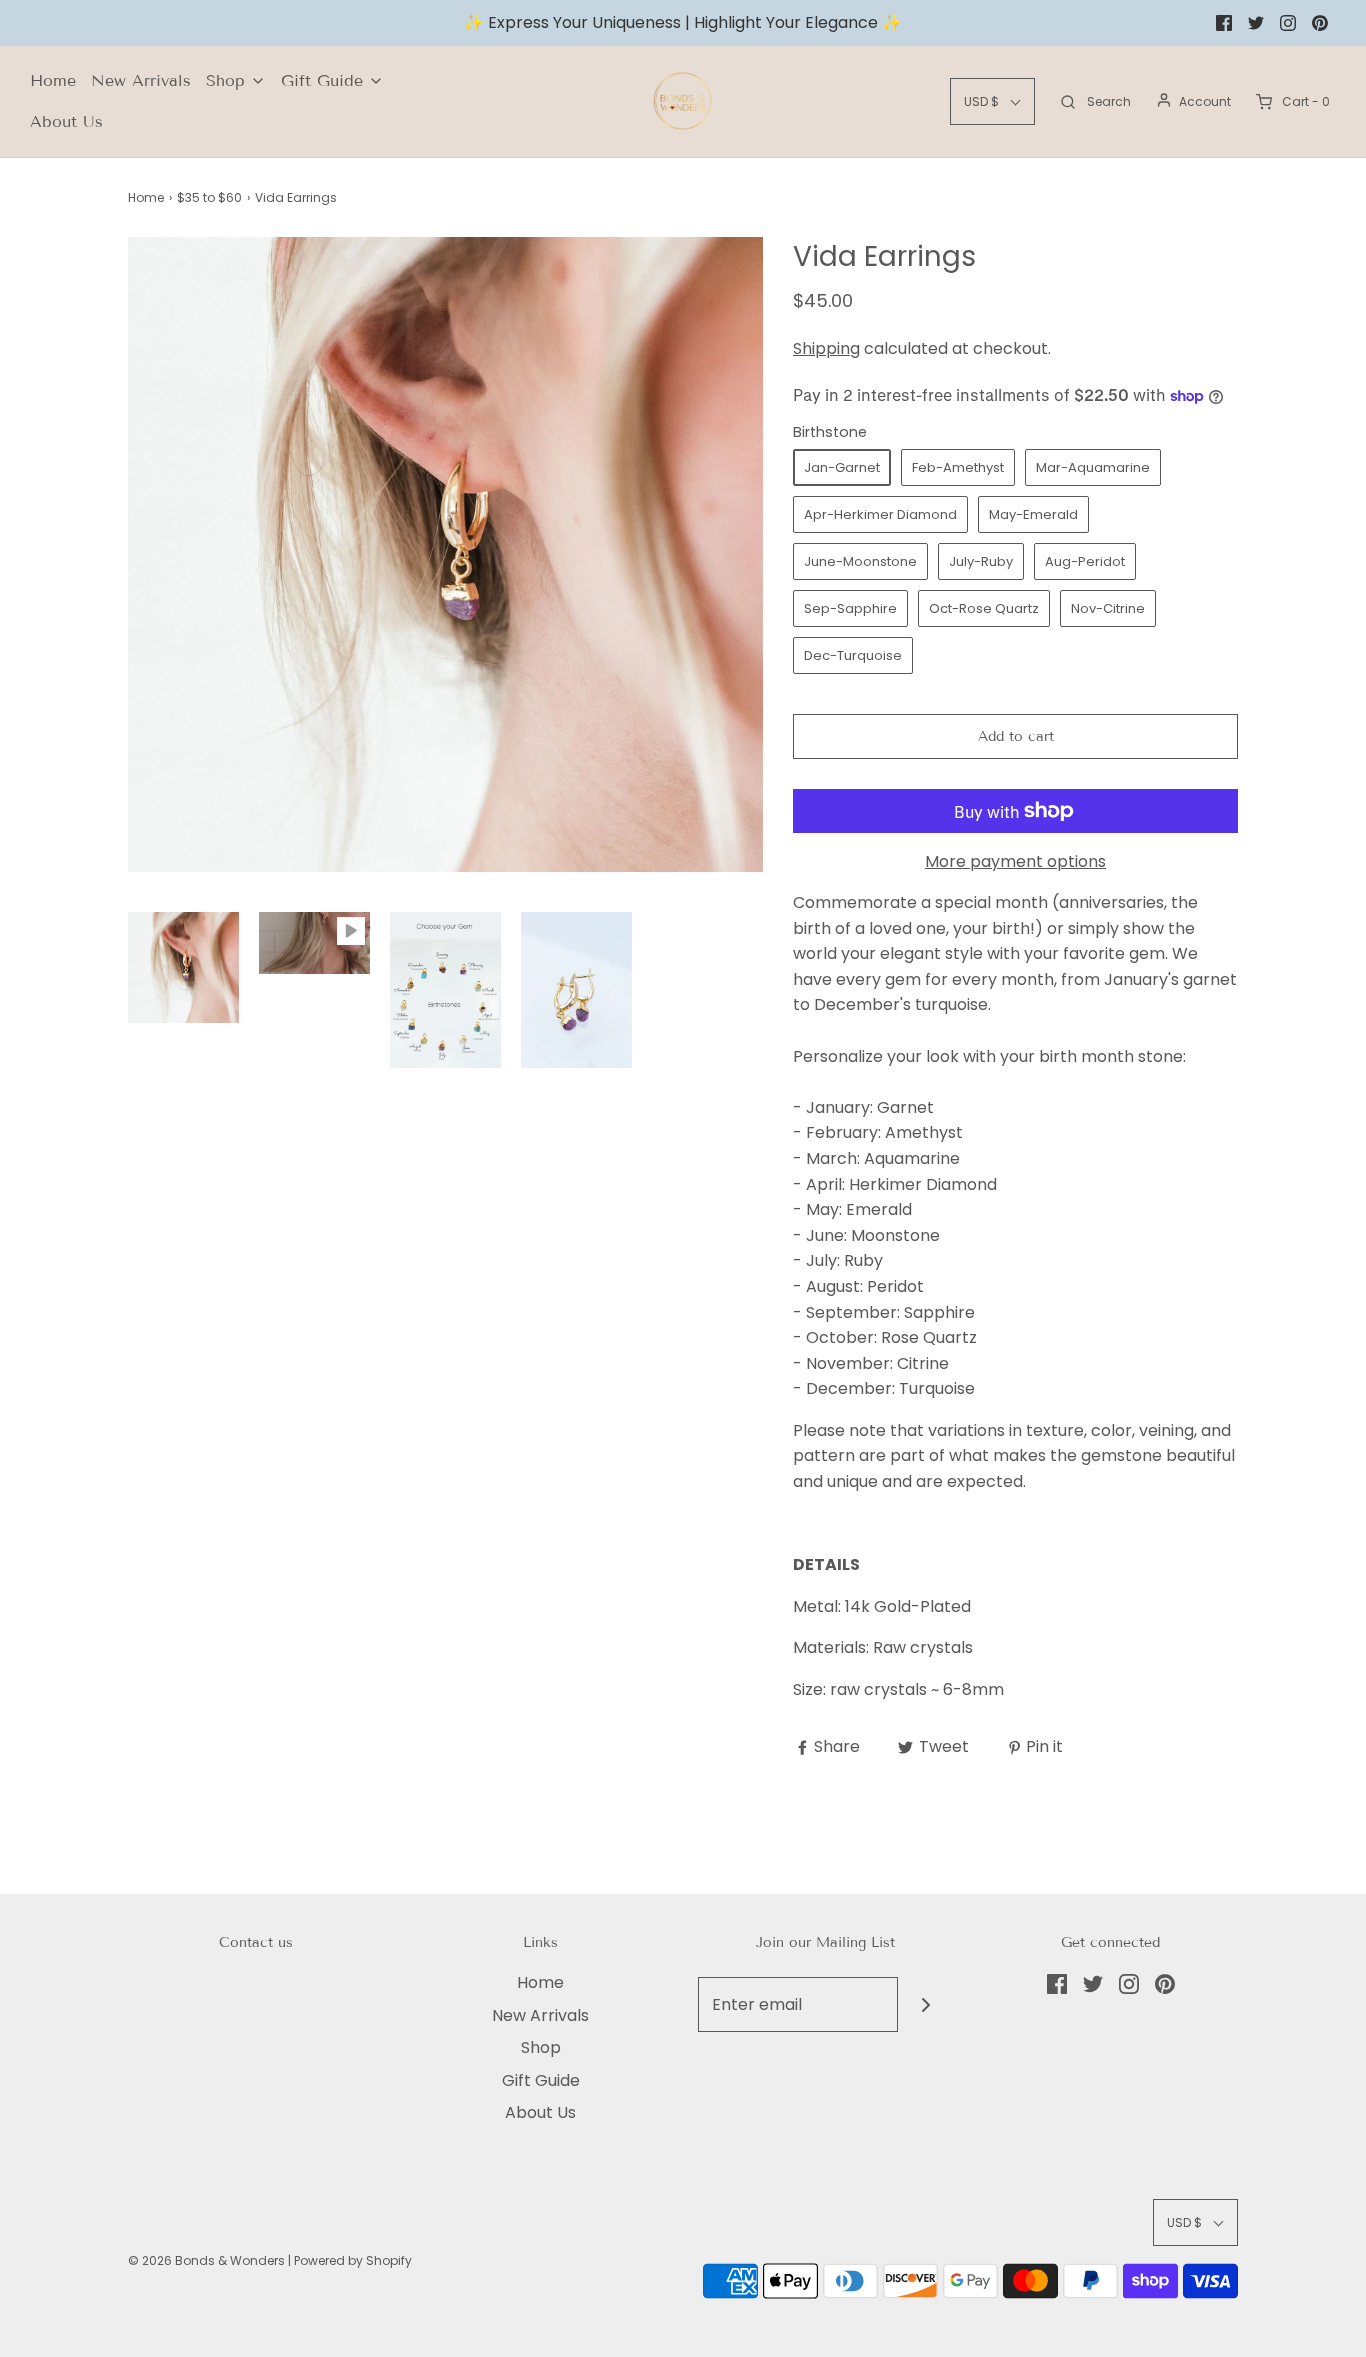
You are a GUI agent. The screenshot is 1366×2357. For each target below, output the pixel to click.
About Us (66, 121)
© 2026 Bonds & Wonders (206, 2260)
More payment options (1015, 861)
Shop (541, 2047)
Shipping (826, 348)
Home (53, 80)
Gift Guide (541, 2080)
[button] (183, 967)
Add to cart (1016, 736)
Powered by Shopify (353, 2260)
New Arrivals (141, 80)
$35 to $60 (209, 197)
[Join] (925, 2004)
